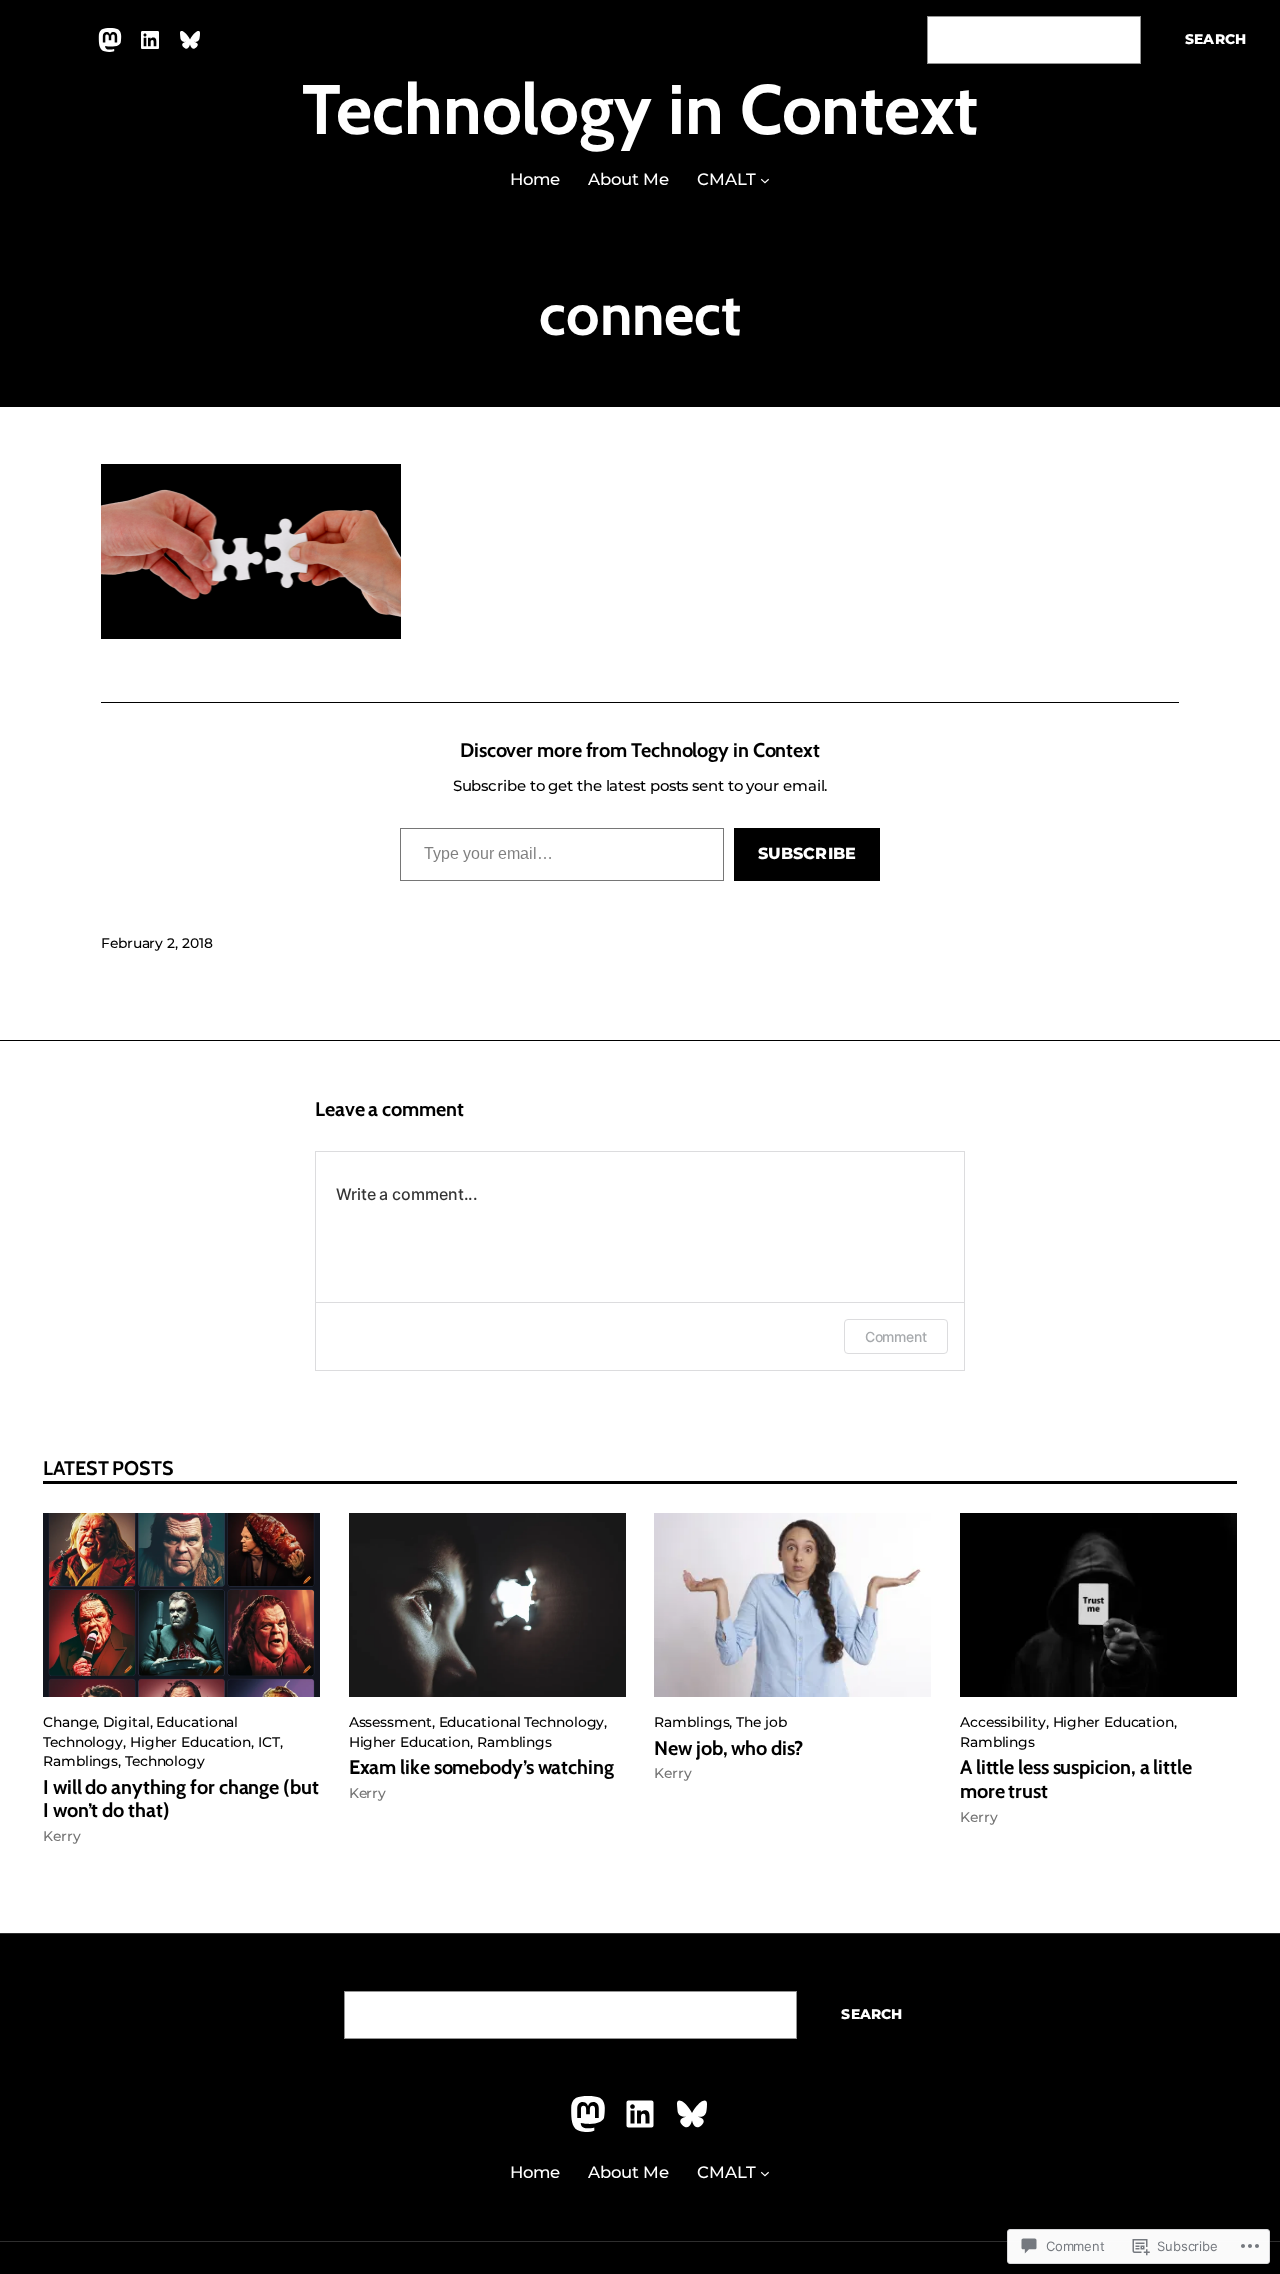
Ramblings (80, 1761)
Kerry (62, 1836)
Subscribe (807, 853)
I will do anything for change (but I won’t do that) (181, 1799)
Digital (126, 1722)
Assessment (390, 1722)
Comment (896, 1336)
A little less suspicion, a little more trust (1076, 1779)
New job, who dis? (728, 1748)
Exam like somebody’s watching (481, 1767)
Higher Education (190, 1742)
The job (761, 1722)
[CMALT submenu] (765, 180)
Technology (165, 1761)
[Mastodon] (110, 40)
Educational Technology (522, 1722)
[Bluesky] (190, 40)
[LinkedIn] (150, 40)
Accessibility (1003, 1722)
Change (69, 1722)
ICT (269, 1742)
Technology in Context (640, 109)
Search (1215, 39)
